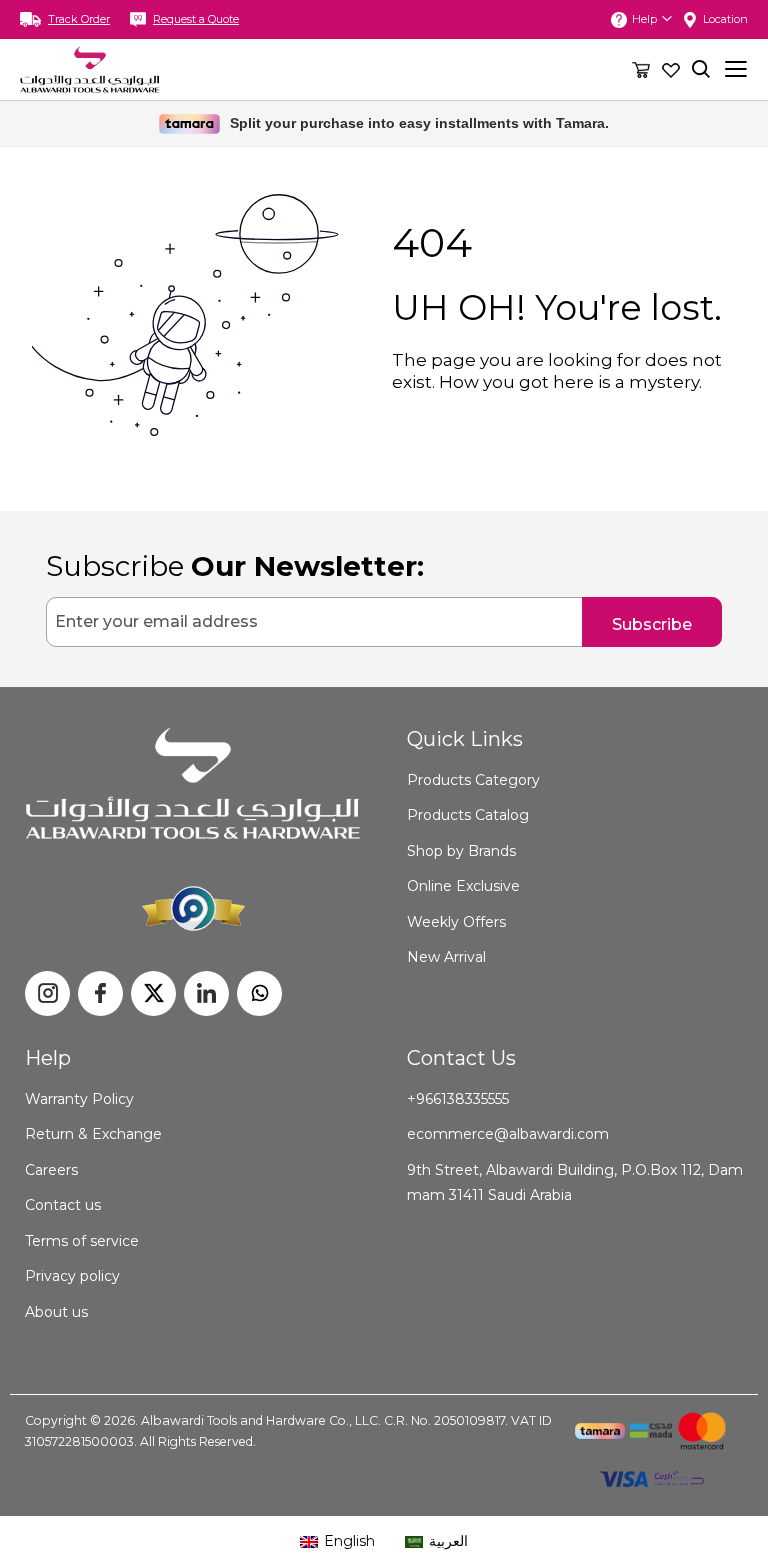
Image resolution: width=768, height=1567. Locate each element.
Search (701, 69)
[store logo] (90, 69)
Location (725, 19)
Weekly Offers (456, 922)
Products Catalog (468, 815)
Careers (51, 1170)
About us (56, 1312)
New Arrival (446, 957)
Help (644, 19)
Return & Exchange (93, 1134)
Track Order (79, 19)
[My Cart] (641, 69)
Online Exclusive (463, 886)
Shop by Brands (461, 851)
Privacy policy (72, 1276)
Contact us (63, 1205)
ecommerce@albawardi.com (508, 1134)
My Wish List (671, 69)
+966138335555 (458, 1099)
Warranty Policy (79, 1099)
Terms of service (82, 1241)
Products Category (473, 780)
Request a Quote (196, 19)
